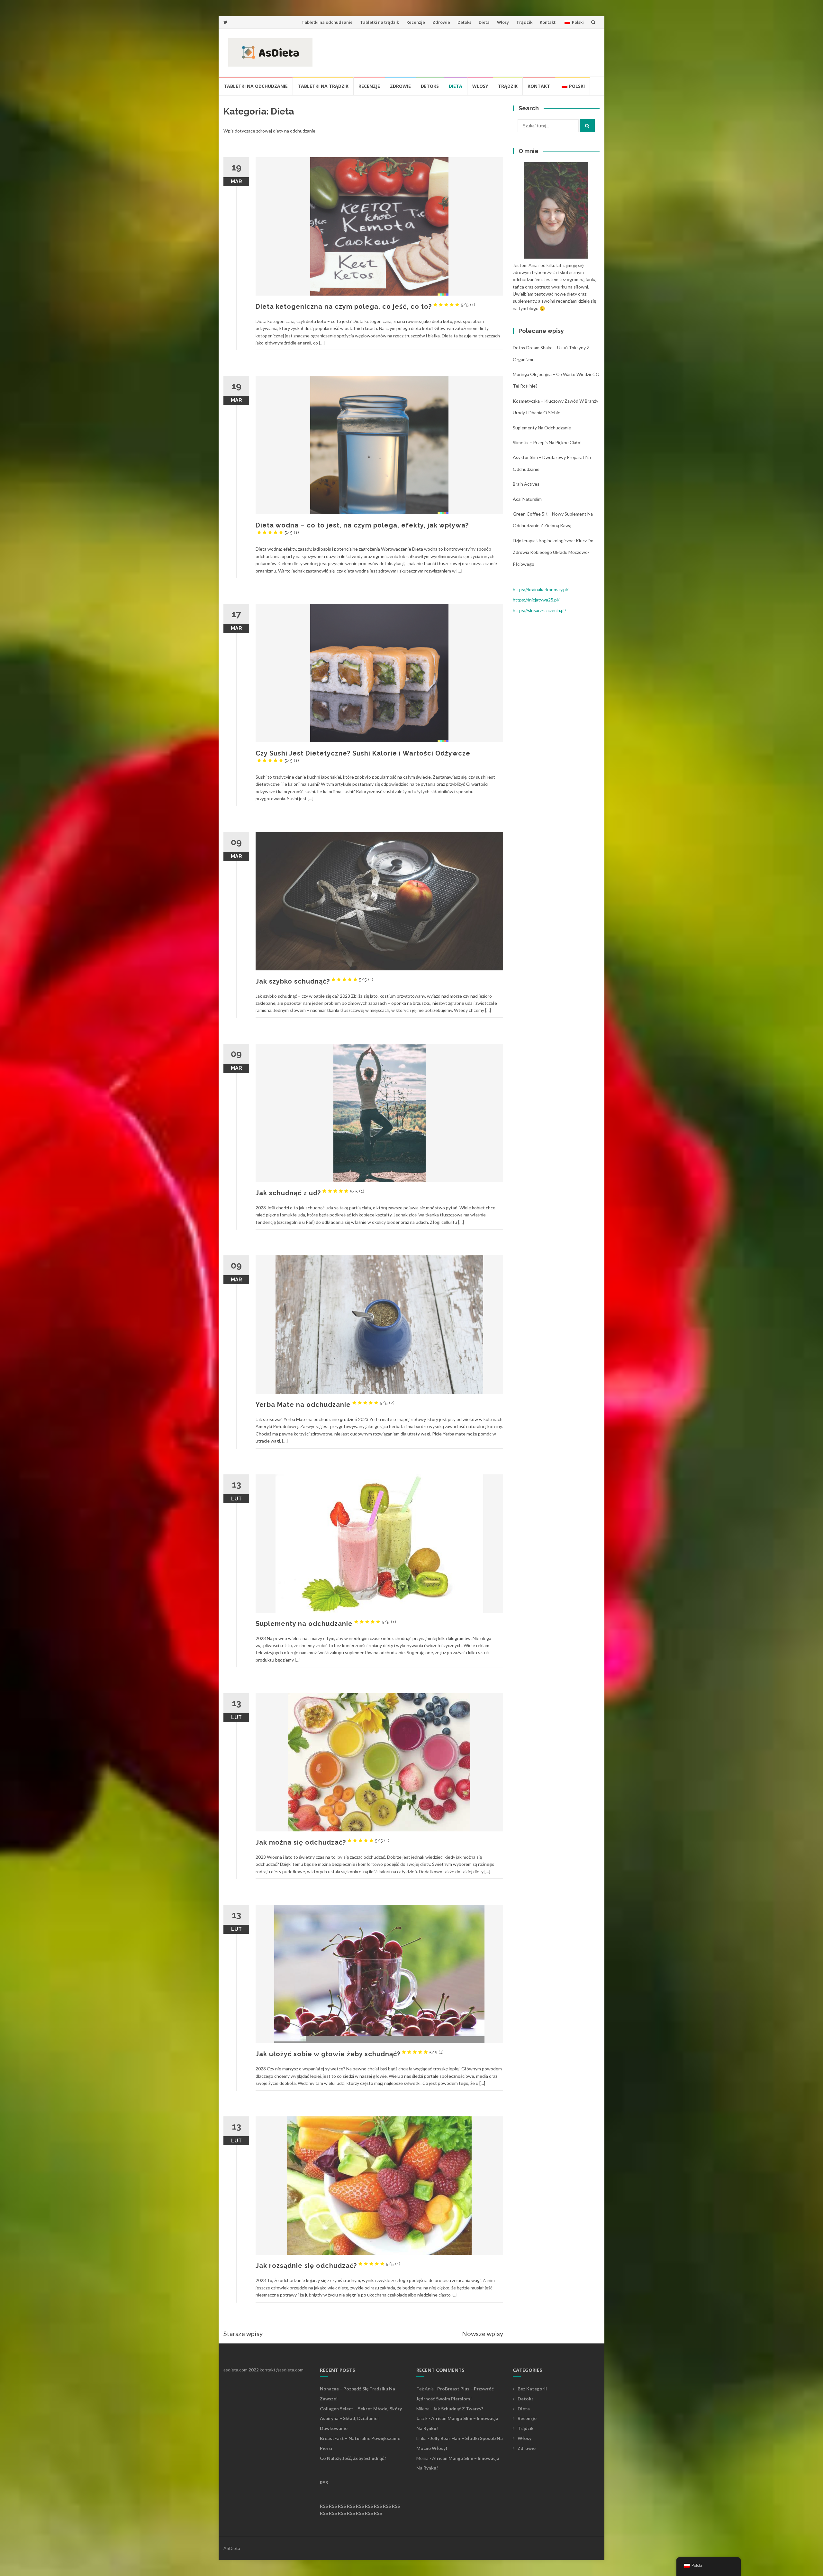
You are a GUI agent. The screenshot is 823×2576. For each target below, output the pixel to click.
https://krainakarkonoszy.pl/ (541, 589)
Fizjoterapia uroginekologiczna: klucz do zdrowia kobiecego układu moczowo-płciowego (553, 552)
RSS (324, 2483)
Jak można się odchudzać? (323, 1842)
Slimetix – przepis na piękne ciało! (547, 442)
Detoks (464, 22)
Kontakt (548, 22)
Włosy (503, 22)
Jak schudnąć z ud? (310, 1193)
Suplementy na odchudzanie (326, 1624)
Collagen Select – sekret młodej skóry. (361, 2409)
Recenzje (416, 22)
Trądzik (524, 22)
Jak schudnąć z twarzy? (458, 2409)
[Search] (587, 126)
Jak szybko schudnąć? (315, 981)
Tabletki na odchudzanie (327, 22)
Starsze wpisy (243, 2333)
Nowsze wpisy (483, 2333)
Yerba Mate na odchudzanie (325, 1405)
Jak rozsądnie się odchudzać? (328, 2266)
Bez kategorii (532, 2389)
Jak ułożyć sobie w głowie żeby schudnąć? (350, 2054)
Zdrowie (441, 22)
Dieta (484, 22)
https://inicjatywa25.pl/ (536, 600)
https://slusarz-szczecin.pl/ (539, 610)
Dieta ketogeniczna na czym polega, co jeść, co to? (366, 307)
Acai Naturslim (527, 499)
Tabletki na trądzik (380, 22)
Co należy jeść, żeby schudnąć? (353, 2458)
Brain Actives (526, 484)
